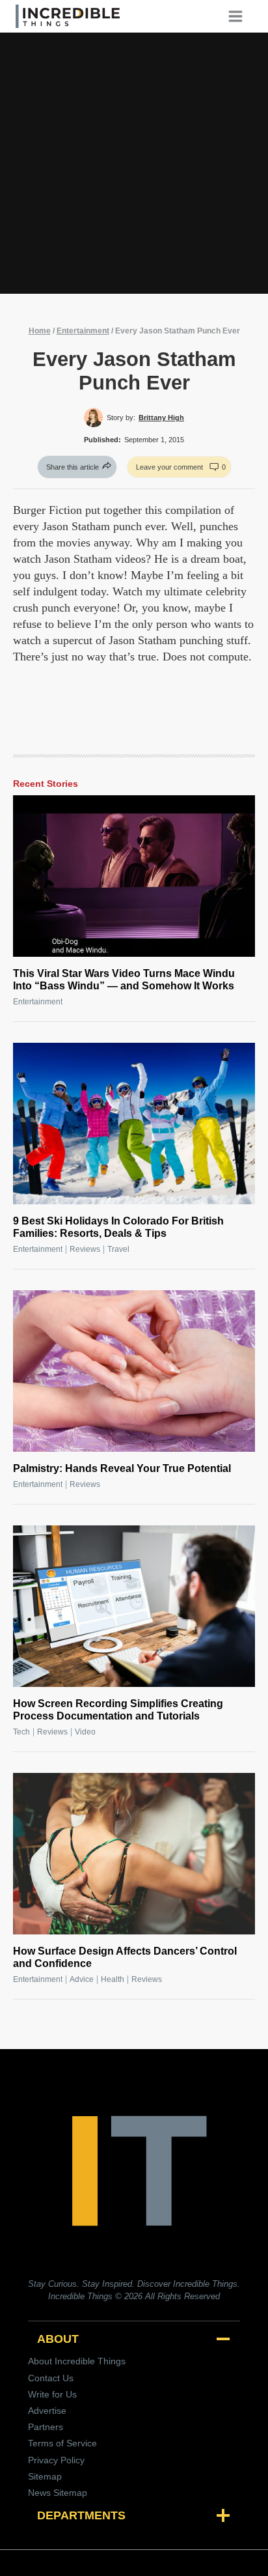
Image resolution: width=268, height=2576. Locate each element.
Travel (118, 1249)
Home (40, 331)
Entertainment (83, 331)
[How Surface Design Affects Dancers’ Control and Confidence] (134, 1854)
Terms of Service (62, 2443)
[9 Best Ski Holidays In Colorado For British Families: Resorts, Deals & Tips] (134, 1124)
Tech (21, 1732)
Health (113, 1979)
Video (85, 1732)
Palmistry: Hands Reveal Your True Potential (122, 1468)
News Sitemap (58, 2493)
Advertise (47, 2411)
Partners (46, 2427)
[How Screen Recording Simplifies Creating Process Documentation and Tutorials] (134, 1606)
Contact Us (51, 2378)
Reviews (85, 1249)
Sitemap (45, 2476)
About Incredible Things (77, 2361)
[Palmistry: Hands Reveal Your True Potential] (134, 1371)
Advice (82, 1979)
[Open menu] (240, 16)
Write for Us (52, 2394)
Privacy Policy (56, 2460)
